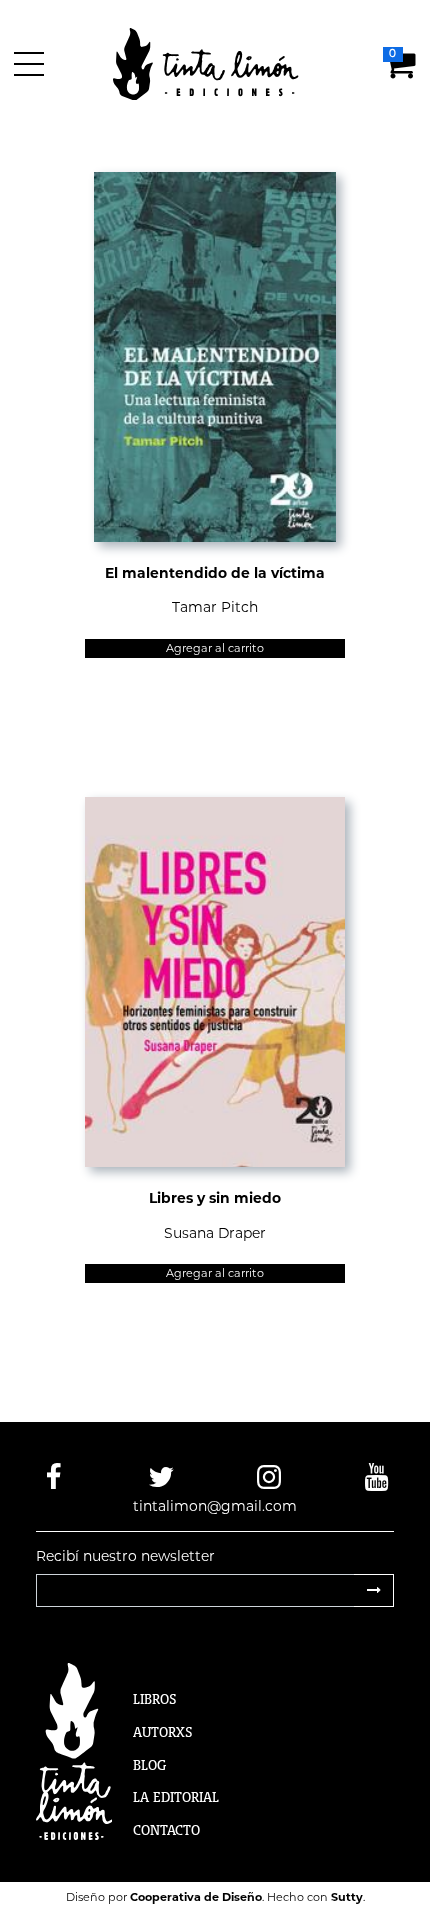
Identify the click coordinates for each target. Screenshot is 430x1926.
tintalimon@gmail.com (215, 1506)
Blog (149, 1765)
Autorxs (163, 1732)
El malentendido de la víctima (215, 573)
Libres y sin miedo (215, 1198)
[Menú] (32, 64)
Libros (155, 1699)
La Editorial (176, 1797)
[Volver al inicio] (217, 63)
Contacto (166, 1830)
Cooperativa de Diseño (196, 1897)
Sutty (347, 1897)
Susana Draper (215, 1233)
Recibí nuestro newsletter (125, 1556)
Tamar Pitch (215, 607)
